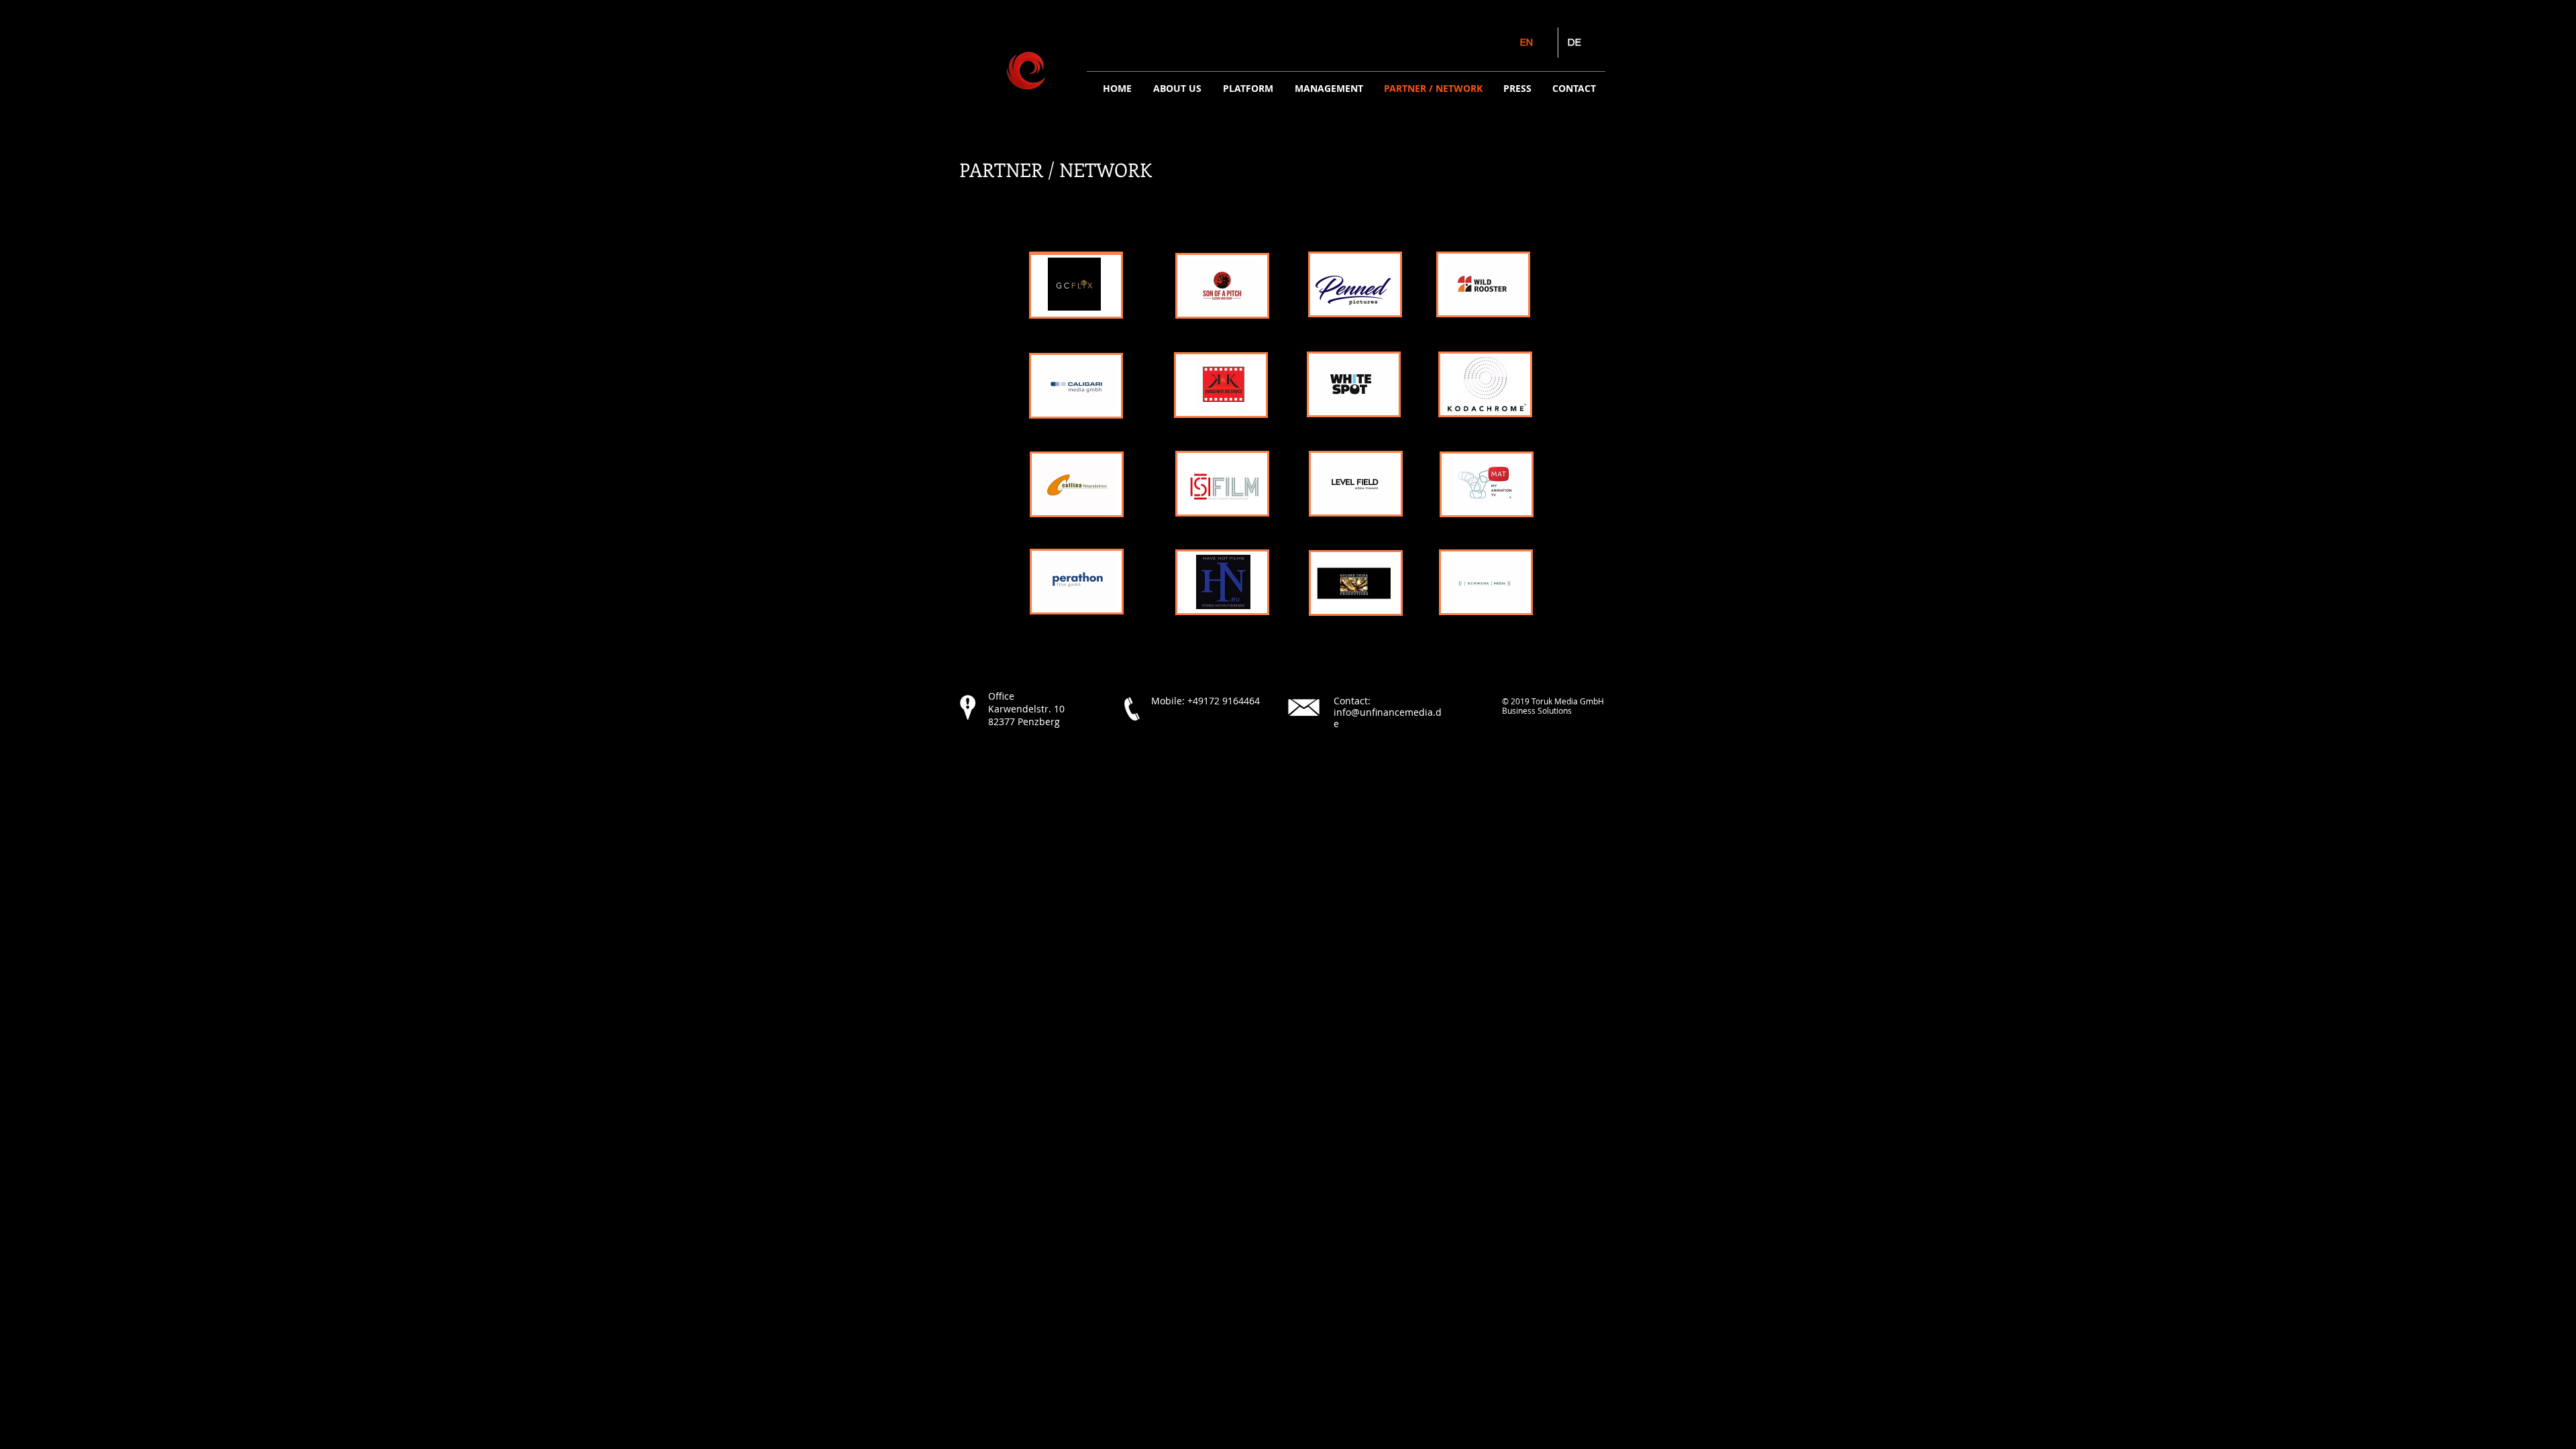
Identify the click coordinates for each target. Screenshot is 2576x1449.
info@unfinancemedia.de (1388, 718)
